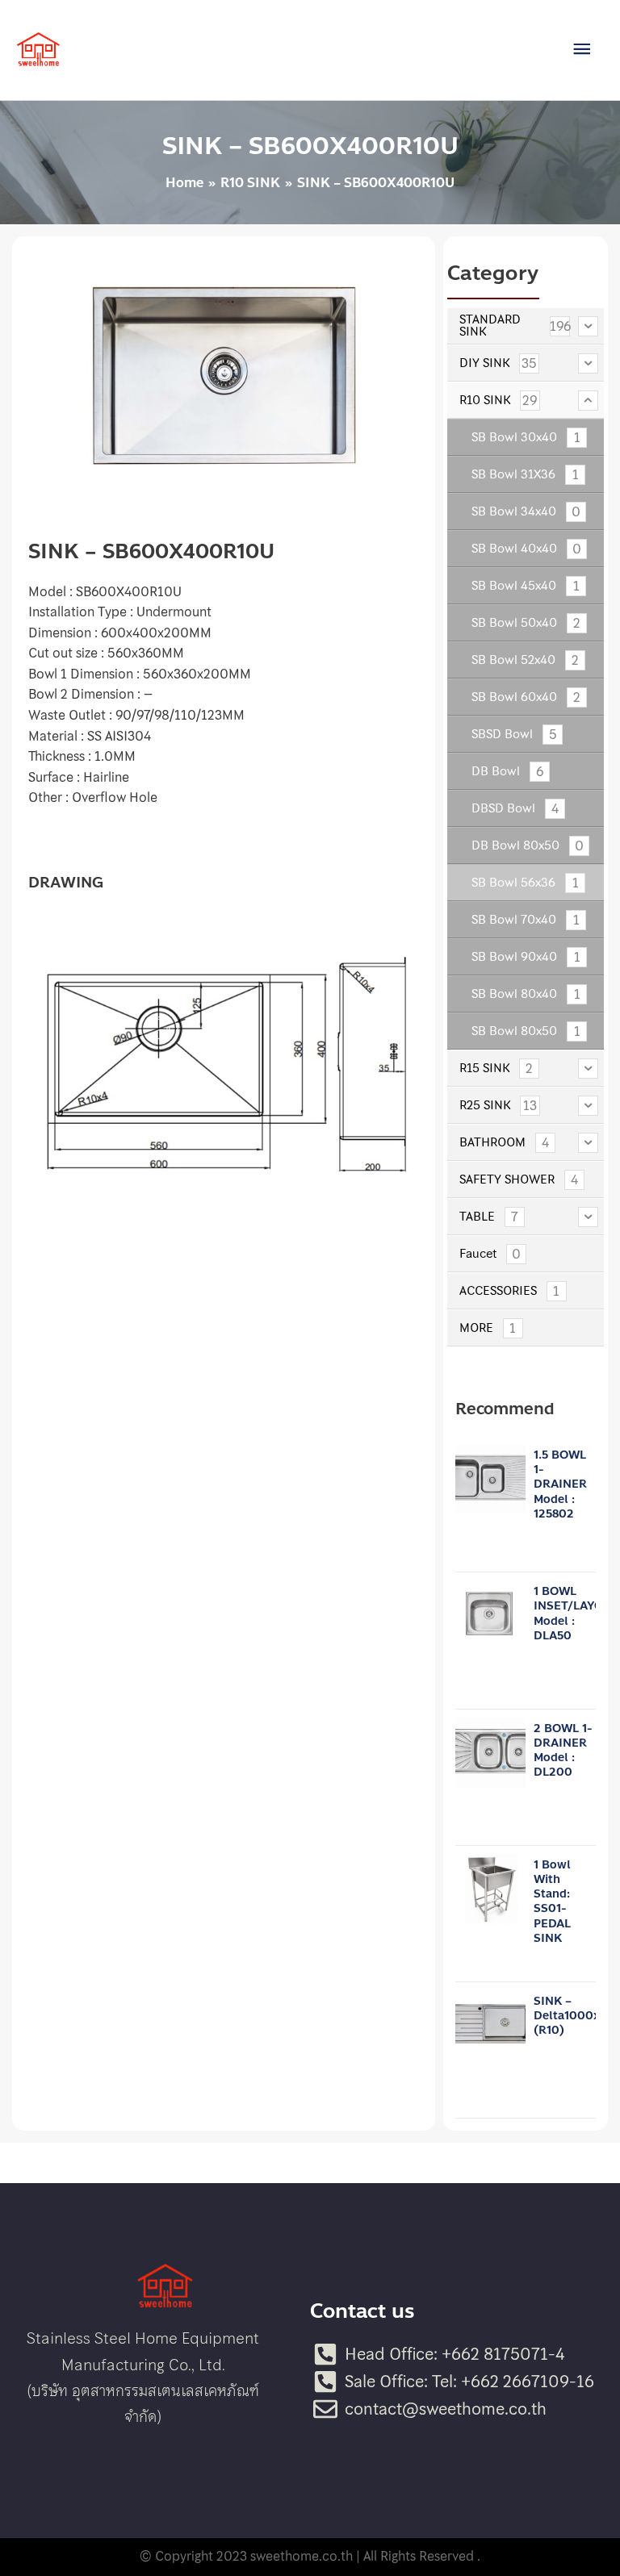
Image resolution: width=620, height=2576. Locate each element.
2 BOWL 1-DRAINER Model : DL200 (563, 1751)
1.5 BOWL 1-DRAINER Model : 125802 (560, 1484)
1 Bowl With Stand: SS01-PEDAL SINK (552, 1902)
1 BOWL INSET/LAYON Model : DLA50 (573, 1614)
